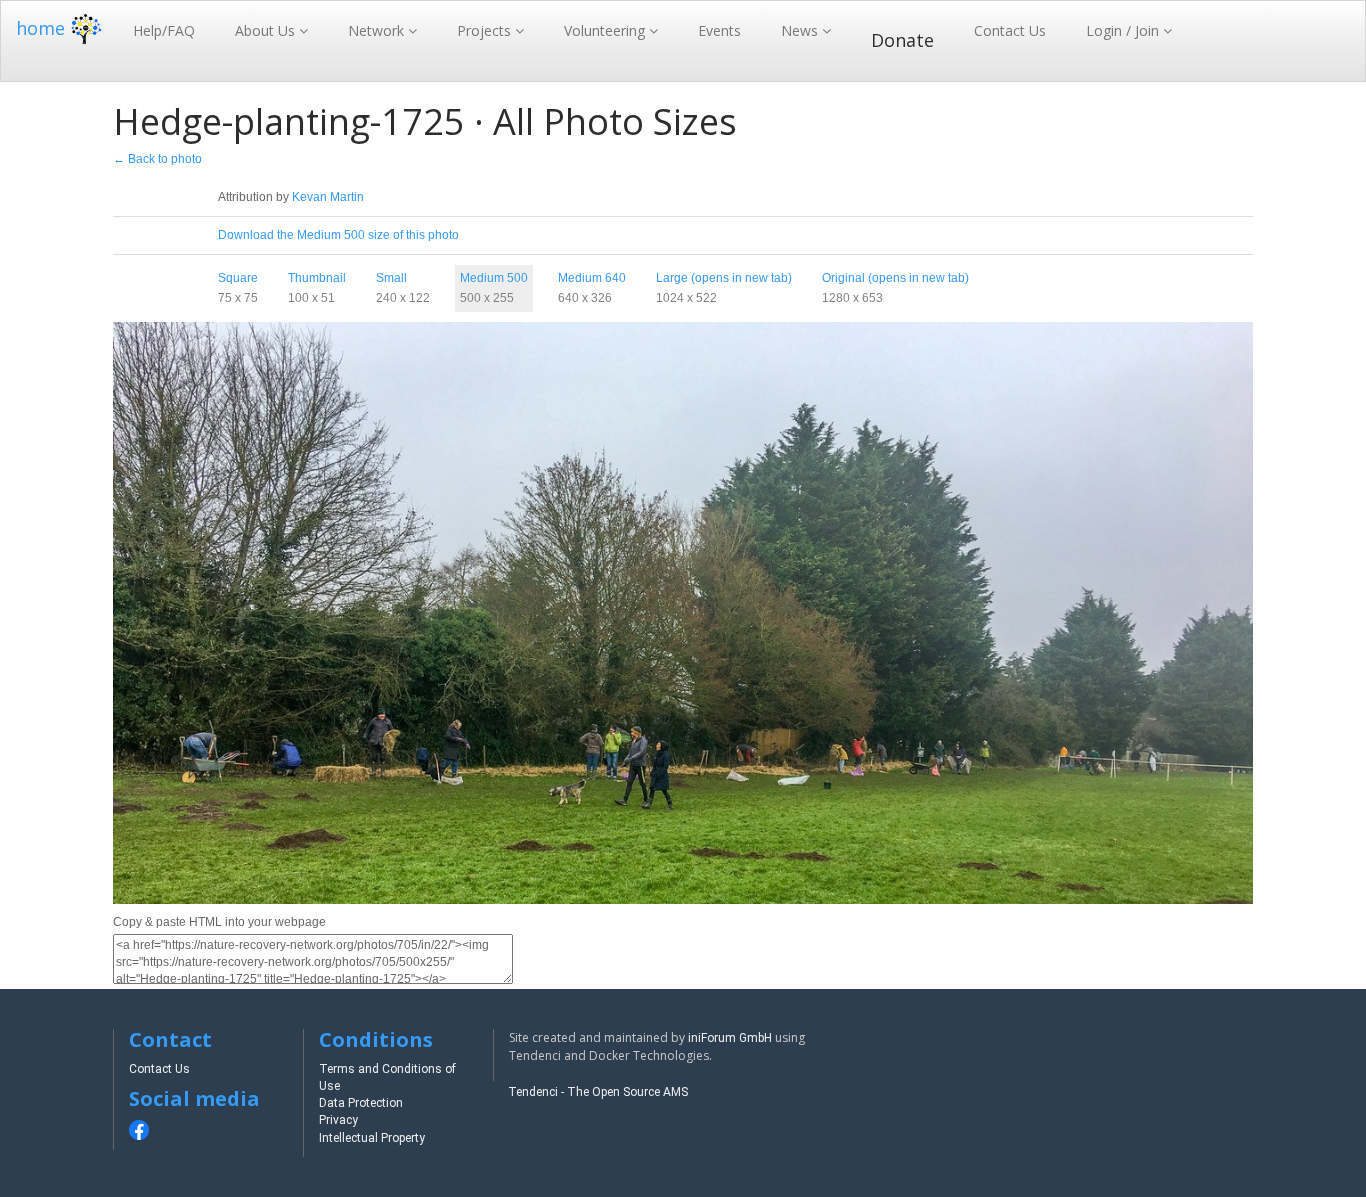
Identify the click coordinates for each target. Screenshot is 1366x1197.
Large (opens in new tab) (724, 278)
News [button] (801, 30)
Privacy (338, 1120)
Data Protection (361, 1103)
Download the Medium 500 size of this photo (338, 235)
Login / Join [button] (1124, 30)
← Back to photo (157, 159)
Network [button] (378, 30)
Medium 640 (592, 278)
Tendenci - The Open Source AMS (598, 1092)
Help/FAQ (164, 30)
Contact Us (1010, 30)
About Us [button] (267, 30)
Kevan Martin (328, 197)
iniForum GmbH (730, 1038)
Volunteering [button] (606, 30)
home (40, 28)
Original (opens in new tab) (895, 278)
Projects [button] (486, 30)
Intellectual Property (372, 1138)
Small (391, 278)
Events (719, 30)
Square (238, 278)
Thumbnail (317, 278)
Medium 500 (494, 278)
